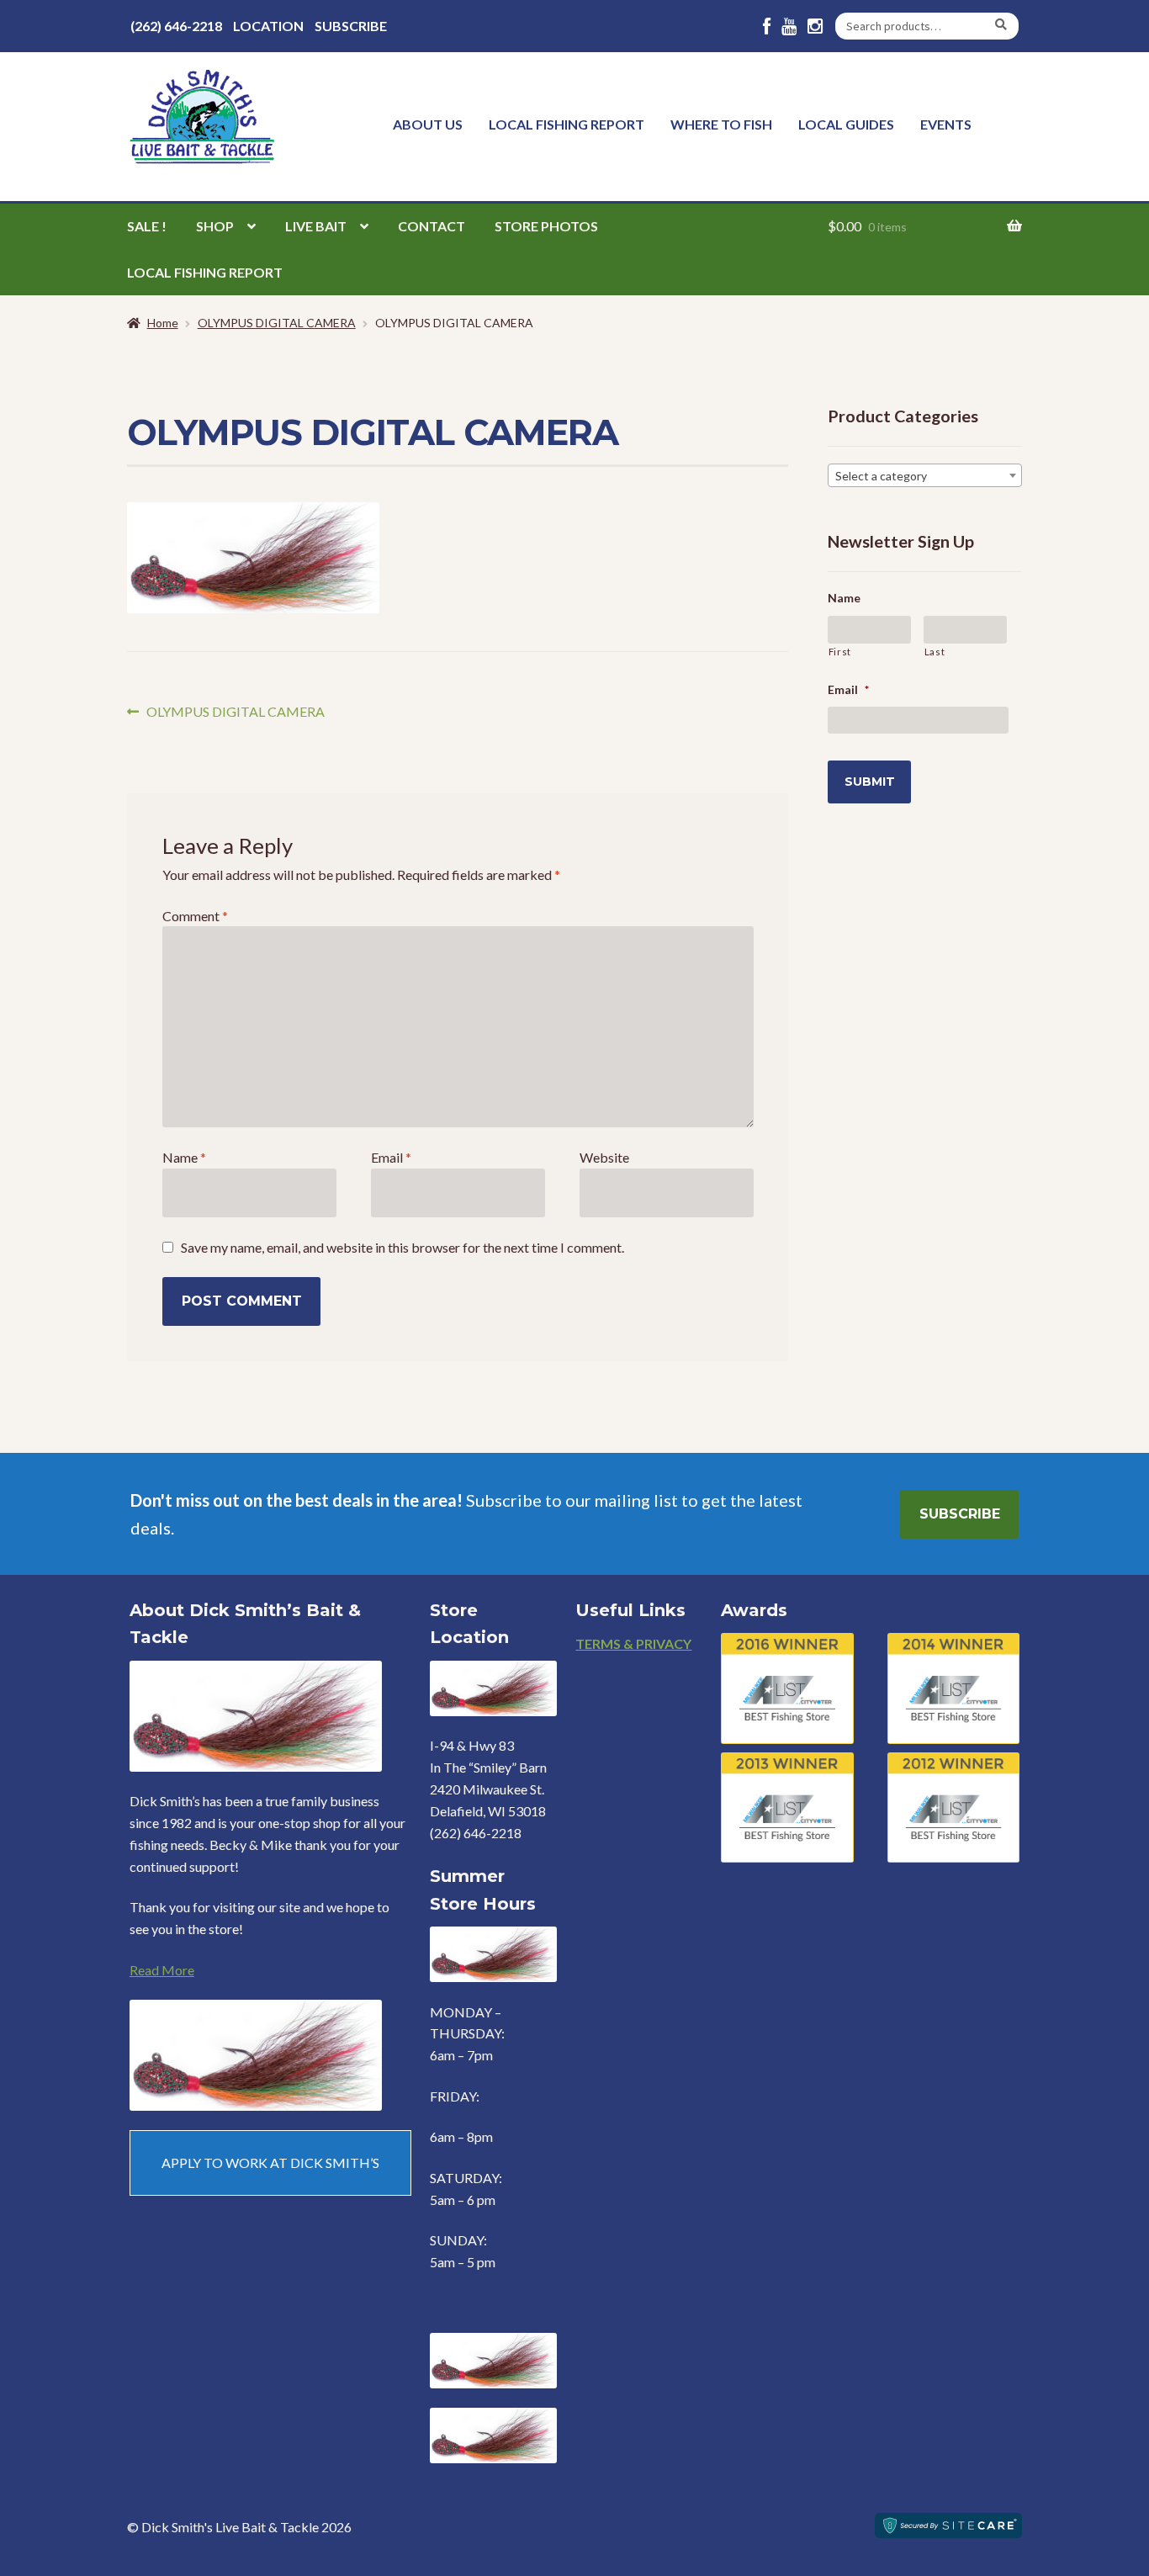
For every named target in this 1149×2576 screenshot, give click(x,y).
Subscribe (351, 26)
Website (604, 1157)
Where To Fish (721, 124)
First (840, 652)
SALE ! (147, 226)
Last (935, 652)
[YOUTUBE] (789, 27)
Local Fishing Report (567, 124)
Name (184, 1157)
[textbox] (925, 476)
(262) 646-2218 (176, 26)
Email (391, 1157)
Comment (195, 916)
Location (268, 26)
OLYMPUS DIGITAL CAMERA (277, 323)
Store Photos (546, 226)
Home (163, 323)
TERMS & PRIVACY (633, 1643)
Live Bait (316, 226)
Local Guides (846, 124)
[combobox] (925, 475)
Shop (215, 226)
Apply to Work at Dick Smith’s (270, 2163)
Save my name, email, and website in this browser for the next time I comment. (402, 1247)
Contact (432, 226)
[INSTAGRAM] (815, 27)
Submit (870, 782)
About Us (428, 124)
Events (946, 124)
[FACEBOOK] (767, 27)
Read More (162, 1970)
